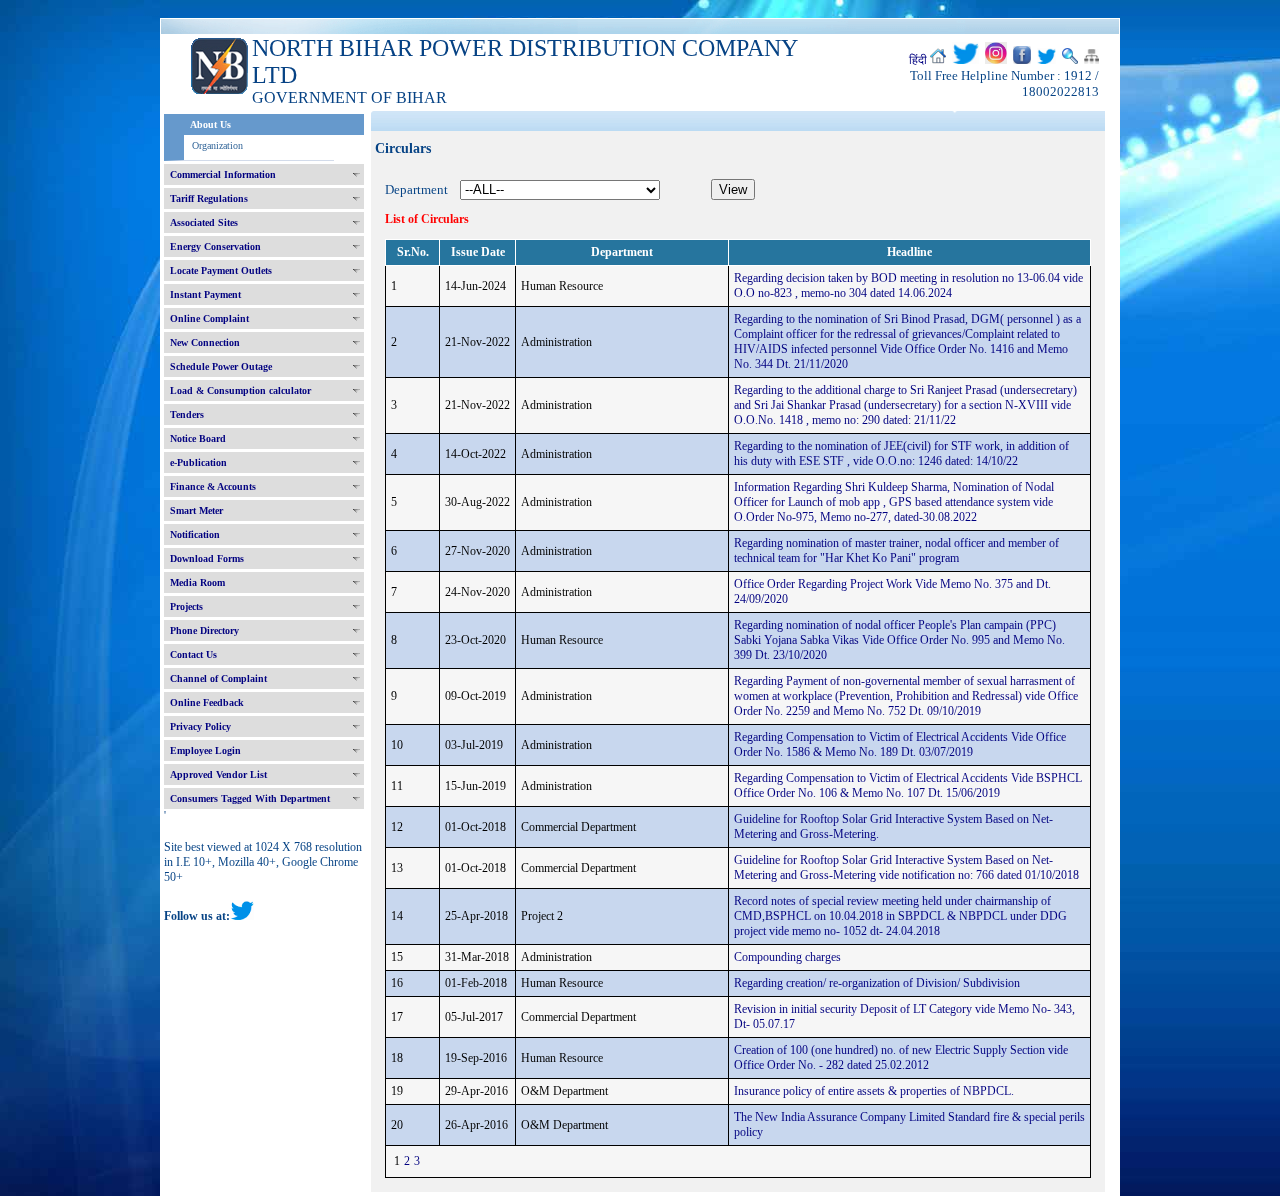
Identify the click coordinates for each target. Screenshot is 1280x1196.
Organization (217, 145)
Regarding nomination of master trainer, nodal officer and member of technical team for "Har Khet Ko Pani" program (896, 550)
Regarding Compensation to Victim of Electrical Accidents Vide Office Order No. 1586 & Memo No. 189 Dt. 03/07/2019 (900, 744)
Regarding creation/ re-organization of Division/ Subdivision (877, 983)
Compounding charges (787, 957)
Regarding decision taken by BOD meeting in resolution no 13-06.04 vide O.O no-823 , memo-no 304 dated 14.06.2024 (908, 285)
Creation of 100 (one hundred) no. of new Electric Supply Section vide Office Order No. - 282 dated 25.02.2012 (901, 1057)
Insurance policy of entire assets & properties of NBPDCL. (874, 1091)
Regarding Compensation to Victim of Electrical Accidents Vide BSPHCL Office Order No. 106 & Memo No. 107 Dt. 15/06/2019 (908, 785)
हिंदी (918, 60)
